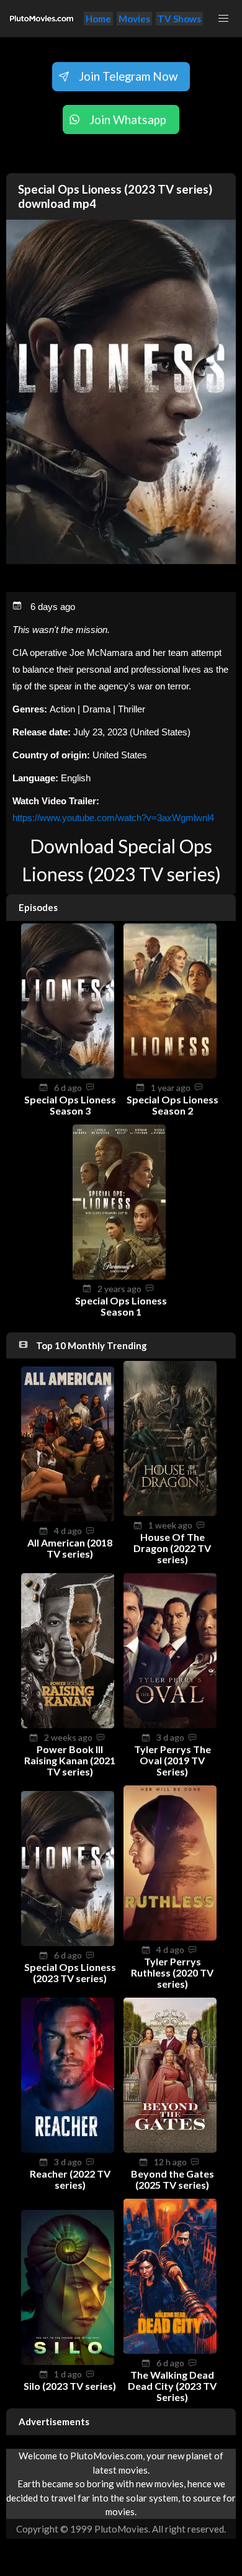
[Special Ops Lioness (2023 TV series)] (68, 1942)
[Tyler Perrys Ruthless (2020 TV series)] (170, 1937)
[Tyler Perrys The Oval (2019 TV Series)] (170, 1725)
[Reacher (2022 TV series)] (68, 2149)
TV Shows (179, 19)
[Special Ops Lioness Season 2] (170, 1075)
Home (98, 19)
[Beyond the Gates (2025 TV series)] (170, 2149)
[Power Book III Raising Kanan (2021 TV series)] (68, 1725)
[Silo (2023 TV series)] (68, 2361)
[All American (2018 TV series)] (68, 1518)
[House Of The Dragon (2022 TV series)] (170, 1512)
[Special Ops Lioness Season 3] (68, 1075)
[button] (223, 19)
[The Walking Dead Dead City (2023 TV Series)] (170, 2350)
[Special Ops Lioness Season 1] (119, 1276)
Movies (134, 19)
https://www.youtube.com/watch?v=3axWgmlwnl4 (113, 818)
